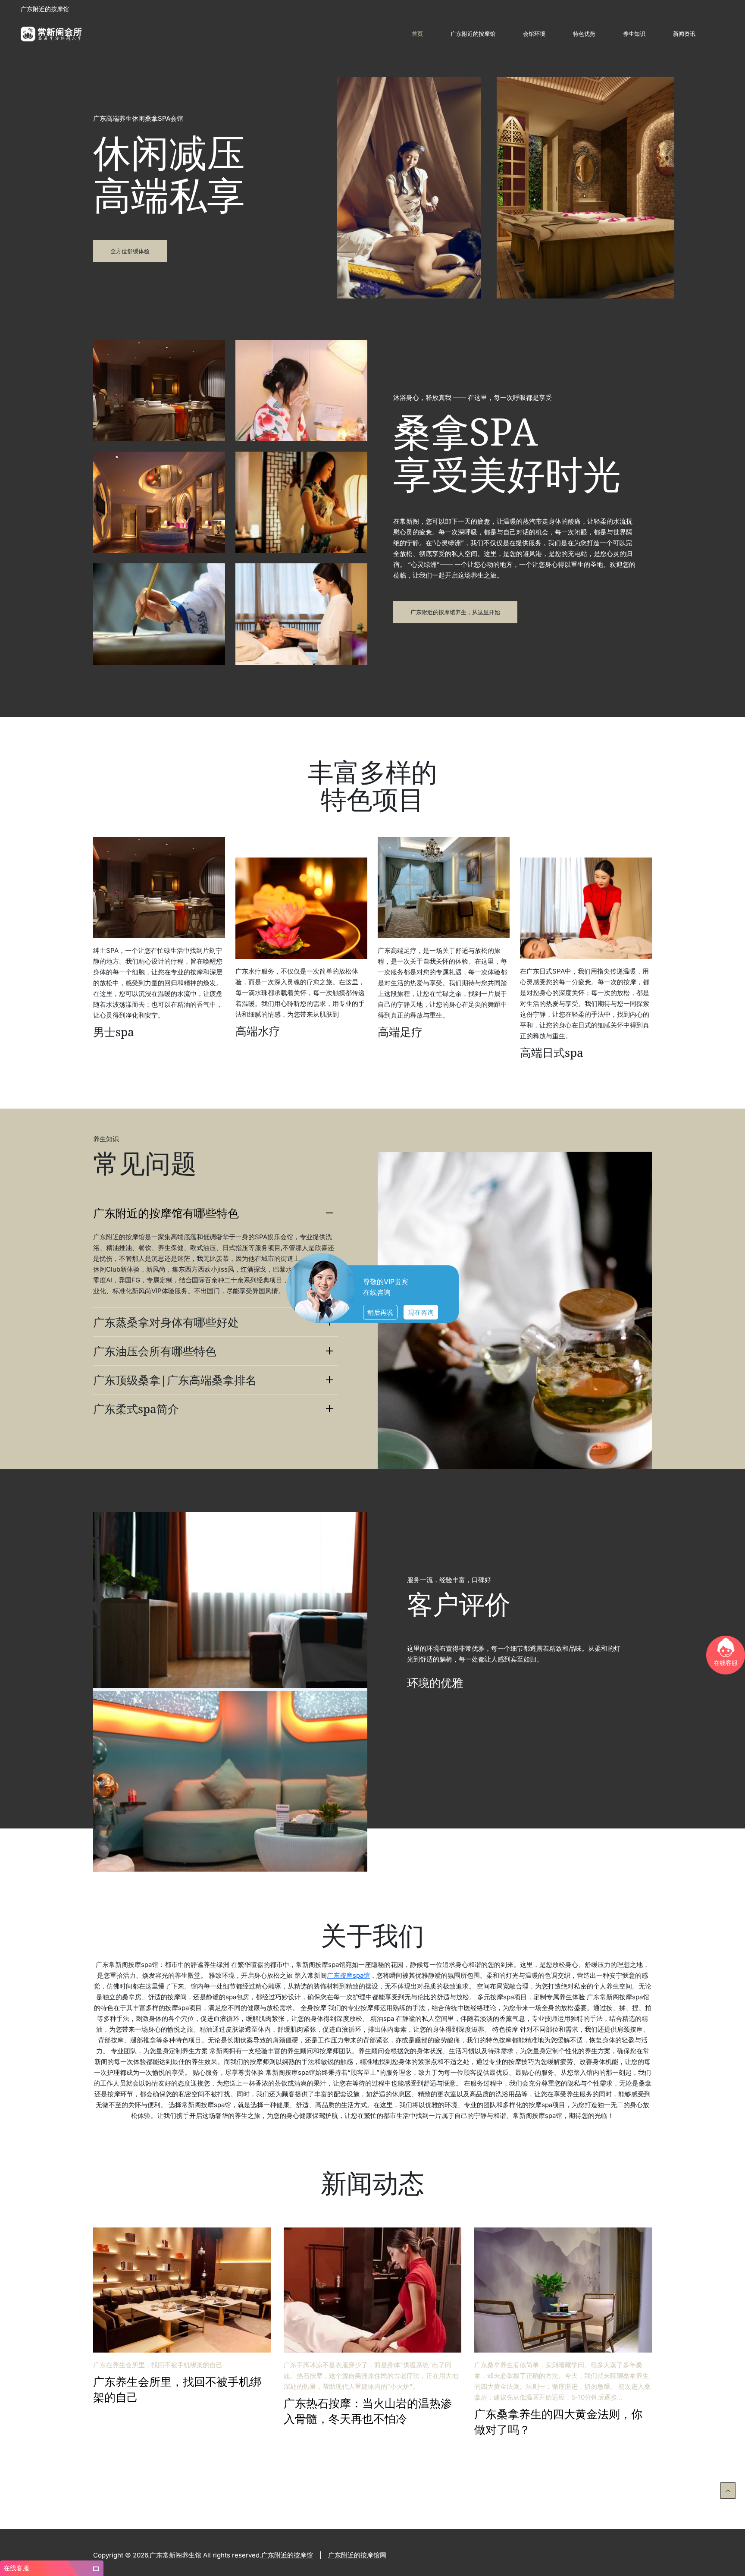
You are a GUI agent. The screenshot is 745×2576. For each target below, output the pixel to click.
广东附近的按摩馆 (45, 9)
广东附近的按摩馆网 (357, 2555)
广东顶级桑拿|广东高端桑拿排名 (175, 1380)
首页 (417, 34)
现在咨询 (421, 1312)
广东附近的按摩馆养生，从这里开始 (455, 612)
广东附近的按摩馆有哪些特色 (166, 1213)
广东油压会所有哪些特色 (155, 1351)
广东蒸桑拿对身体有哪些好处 (166, 1322)
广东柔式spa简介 (136, 1409)
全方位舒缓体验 (130, 251)
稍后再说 (380, 1312)
